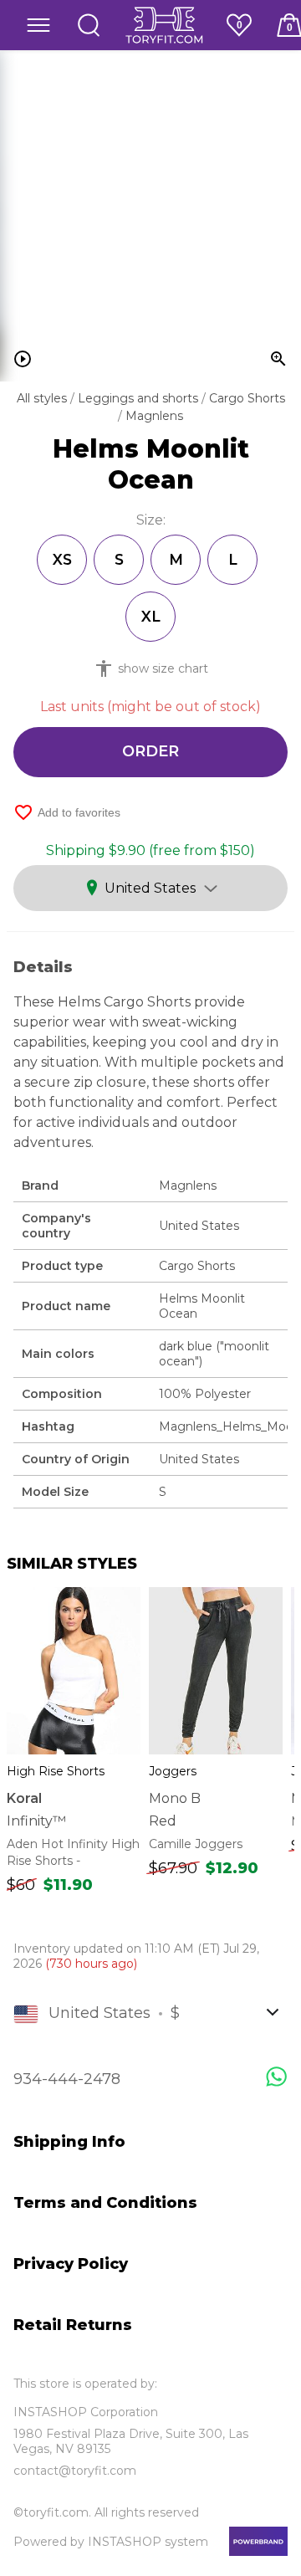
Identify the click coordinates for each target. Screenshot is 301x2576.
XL (151, 616)
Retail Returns (73, 2325)
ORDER (150, 751)
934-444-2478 (67, 2079)
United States (150, 888)
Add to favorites (67, 812)
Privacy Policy (71, 2264)
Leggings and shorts (140, 398)
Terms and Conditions (105, 2203)
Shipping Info (69, 2142)
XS (62, 559)
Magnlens (154, 416)
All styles (43, 398)
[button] (38, 25)
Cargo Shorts (247, 398)
